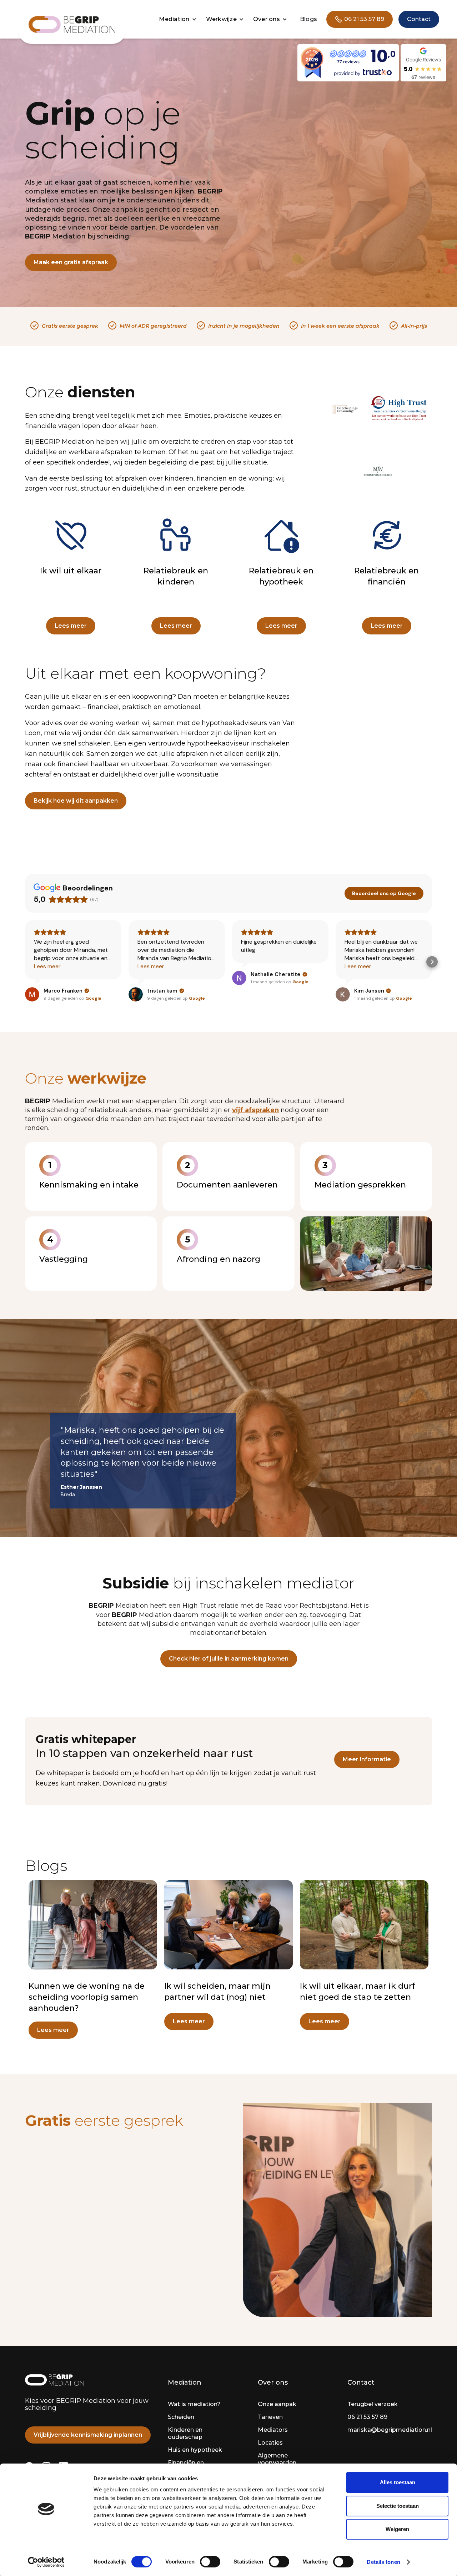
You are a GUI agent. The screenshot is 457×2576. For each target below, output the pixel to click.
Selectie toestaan (398, 2506)
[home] (72, 25)
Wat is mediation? (194, 2404)
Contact (419, 19)
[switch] (210, 2562)
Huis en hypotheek (195, 2450)
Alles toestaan (398, 2482)
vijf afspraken (255, 1110)
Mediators (273, 2430)
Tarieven (270, 2417)
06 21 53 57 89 (367, 2417)
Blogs (308, 19)
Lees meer (71, 626)
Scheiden (181, 2417)
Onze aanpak (277, 2404)
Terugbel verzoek (373, 2404)
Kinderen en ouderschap (185, 2433)
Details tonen (383, 2562)
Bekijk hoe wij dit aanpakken (76, 801)
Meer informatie (367, 1759)
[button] (179, 19)
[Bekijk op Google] (32, 994)
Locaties (270, 2443)
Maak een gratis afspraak (71, 262)
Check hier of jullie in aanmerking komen (229, 1659)
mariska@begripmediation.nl (390, 2430)
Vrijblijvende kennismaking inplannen (88, 2435)
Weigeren (397, 2529)
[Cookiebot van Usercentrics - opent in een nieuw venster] (46, 2562)
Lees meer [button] (47, 966)
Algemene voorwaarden (277, 2459)
